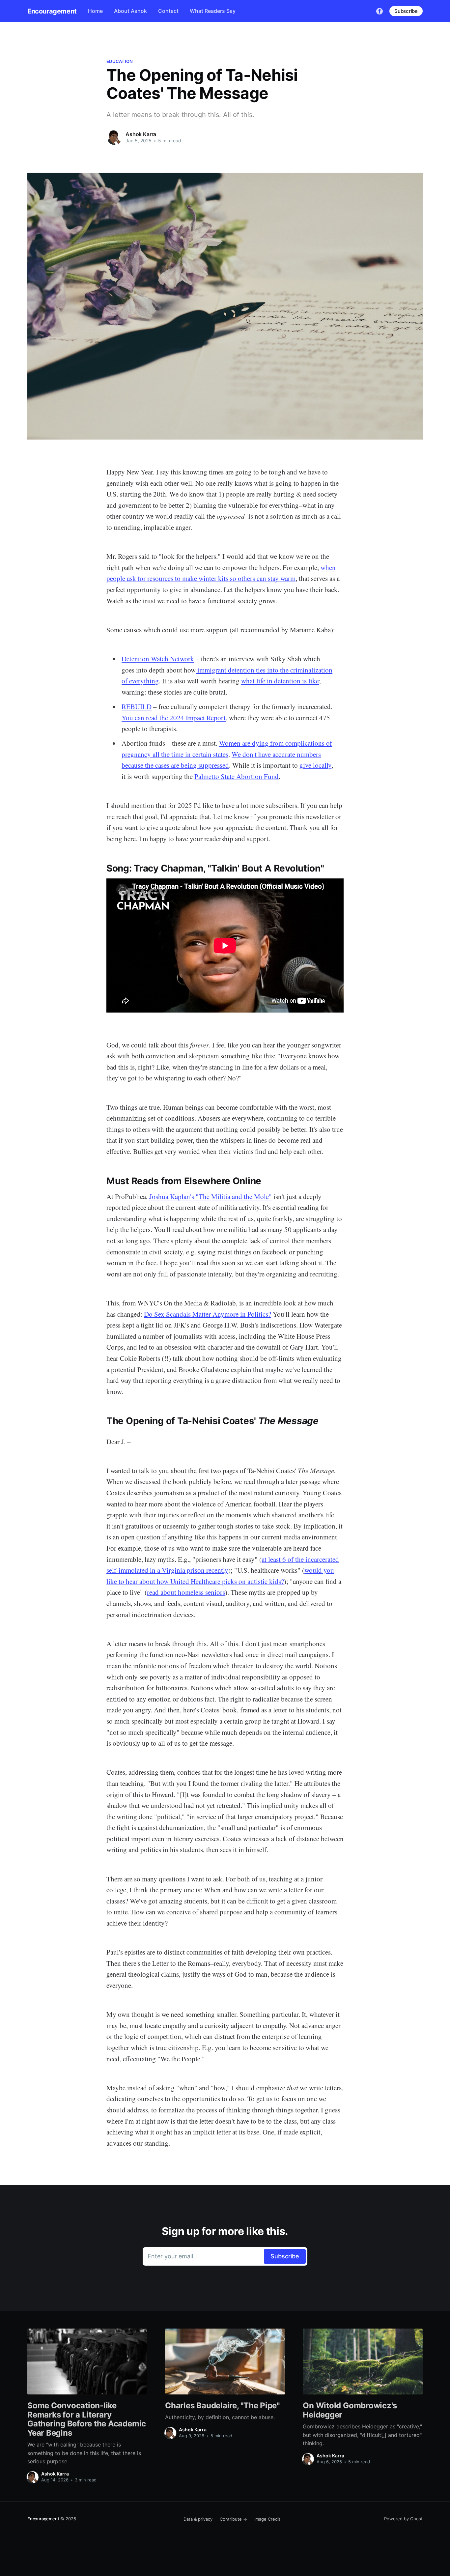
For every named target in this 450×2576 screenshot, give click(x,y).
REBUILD (137, 706)
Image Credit (267, 2519)
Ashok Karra (141, 134)
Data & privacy (198, 2519)
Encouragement (52, 11)
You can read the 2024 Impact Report (174, 718)
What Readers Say (213, 11)
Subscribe (406, 11)
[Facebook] (380, 11)
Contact (168, 11)
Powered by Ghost (403, 2519)
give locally (315, 765)
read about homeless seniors (186, 1592)
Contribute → (233, 2519)
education (120, 61)
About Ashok (130, 11)
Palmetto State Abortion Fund (237, 776)
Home (95, 11)
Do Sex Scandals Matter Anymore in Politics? (208, 1314)
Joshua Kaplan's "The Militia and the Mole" (211, 1196)
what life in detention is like (280, 681)
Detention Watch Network (158, 659)
